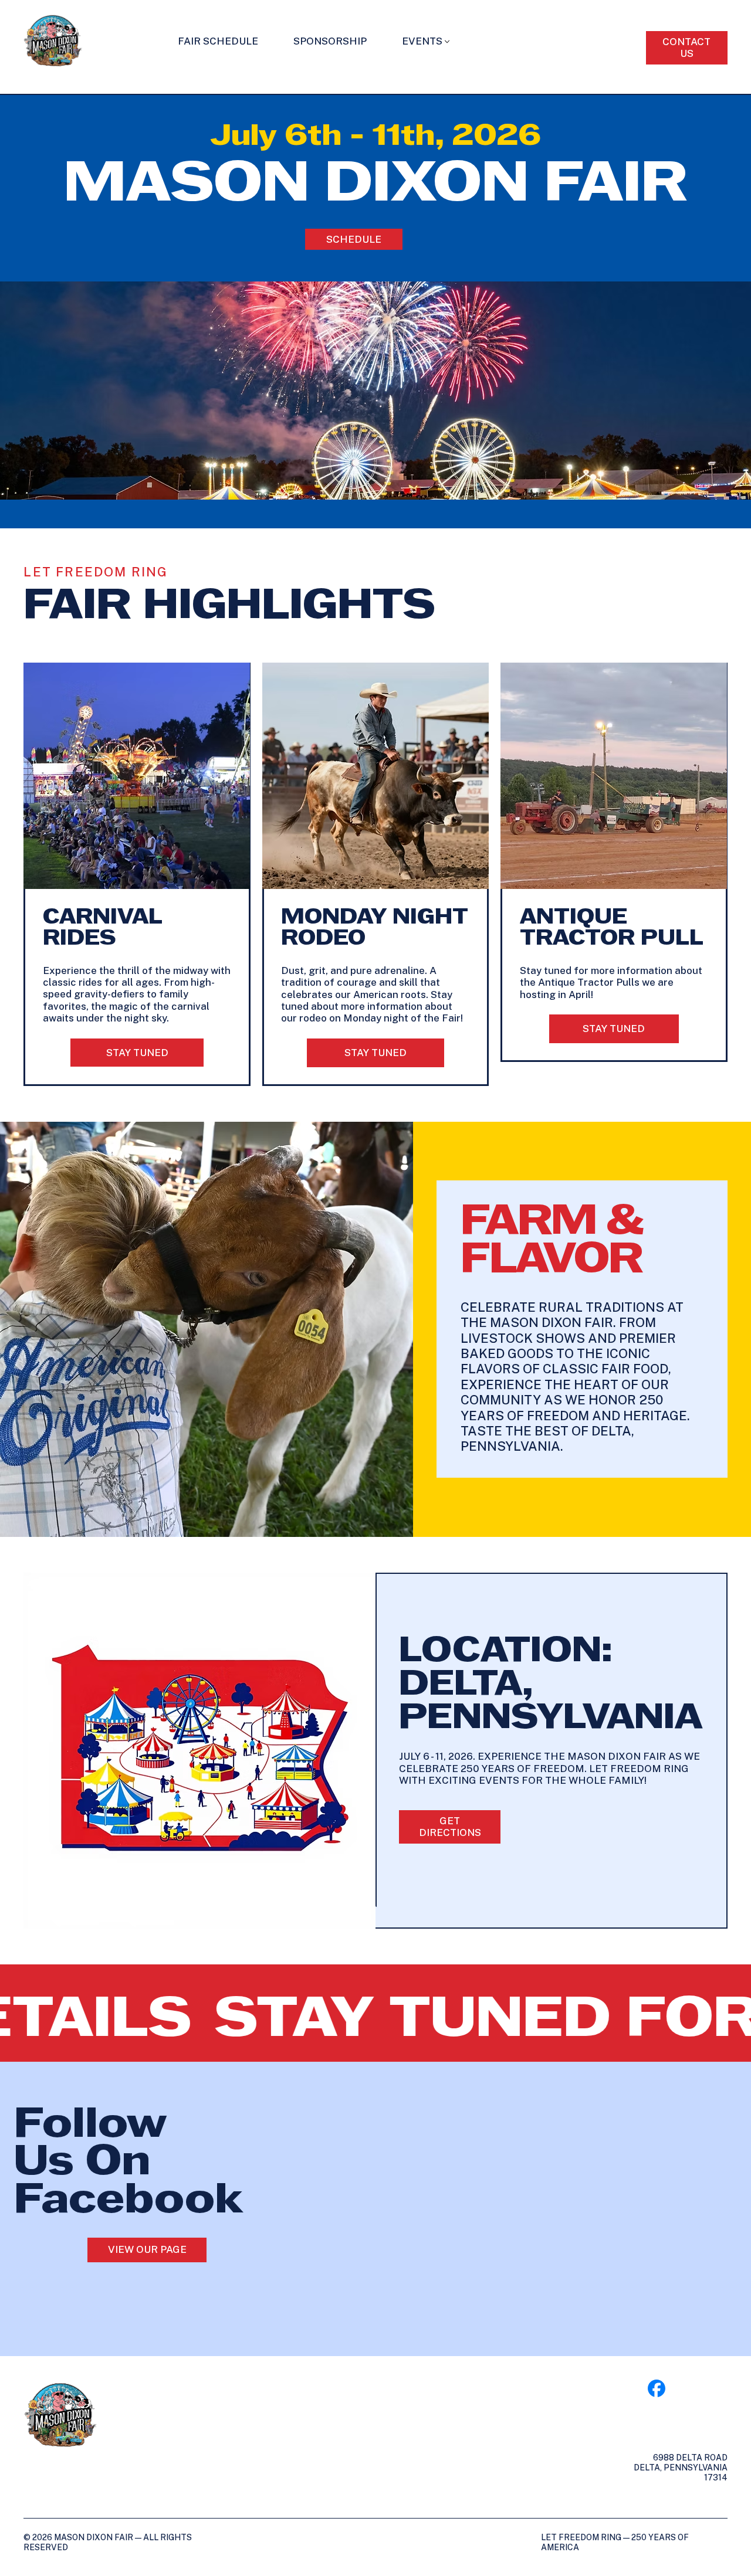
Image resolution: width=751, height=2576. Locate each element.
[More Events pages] (447, 42)
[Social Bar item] (657, 2388)
